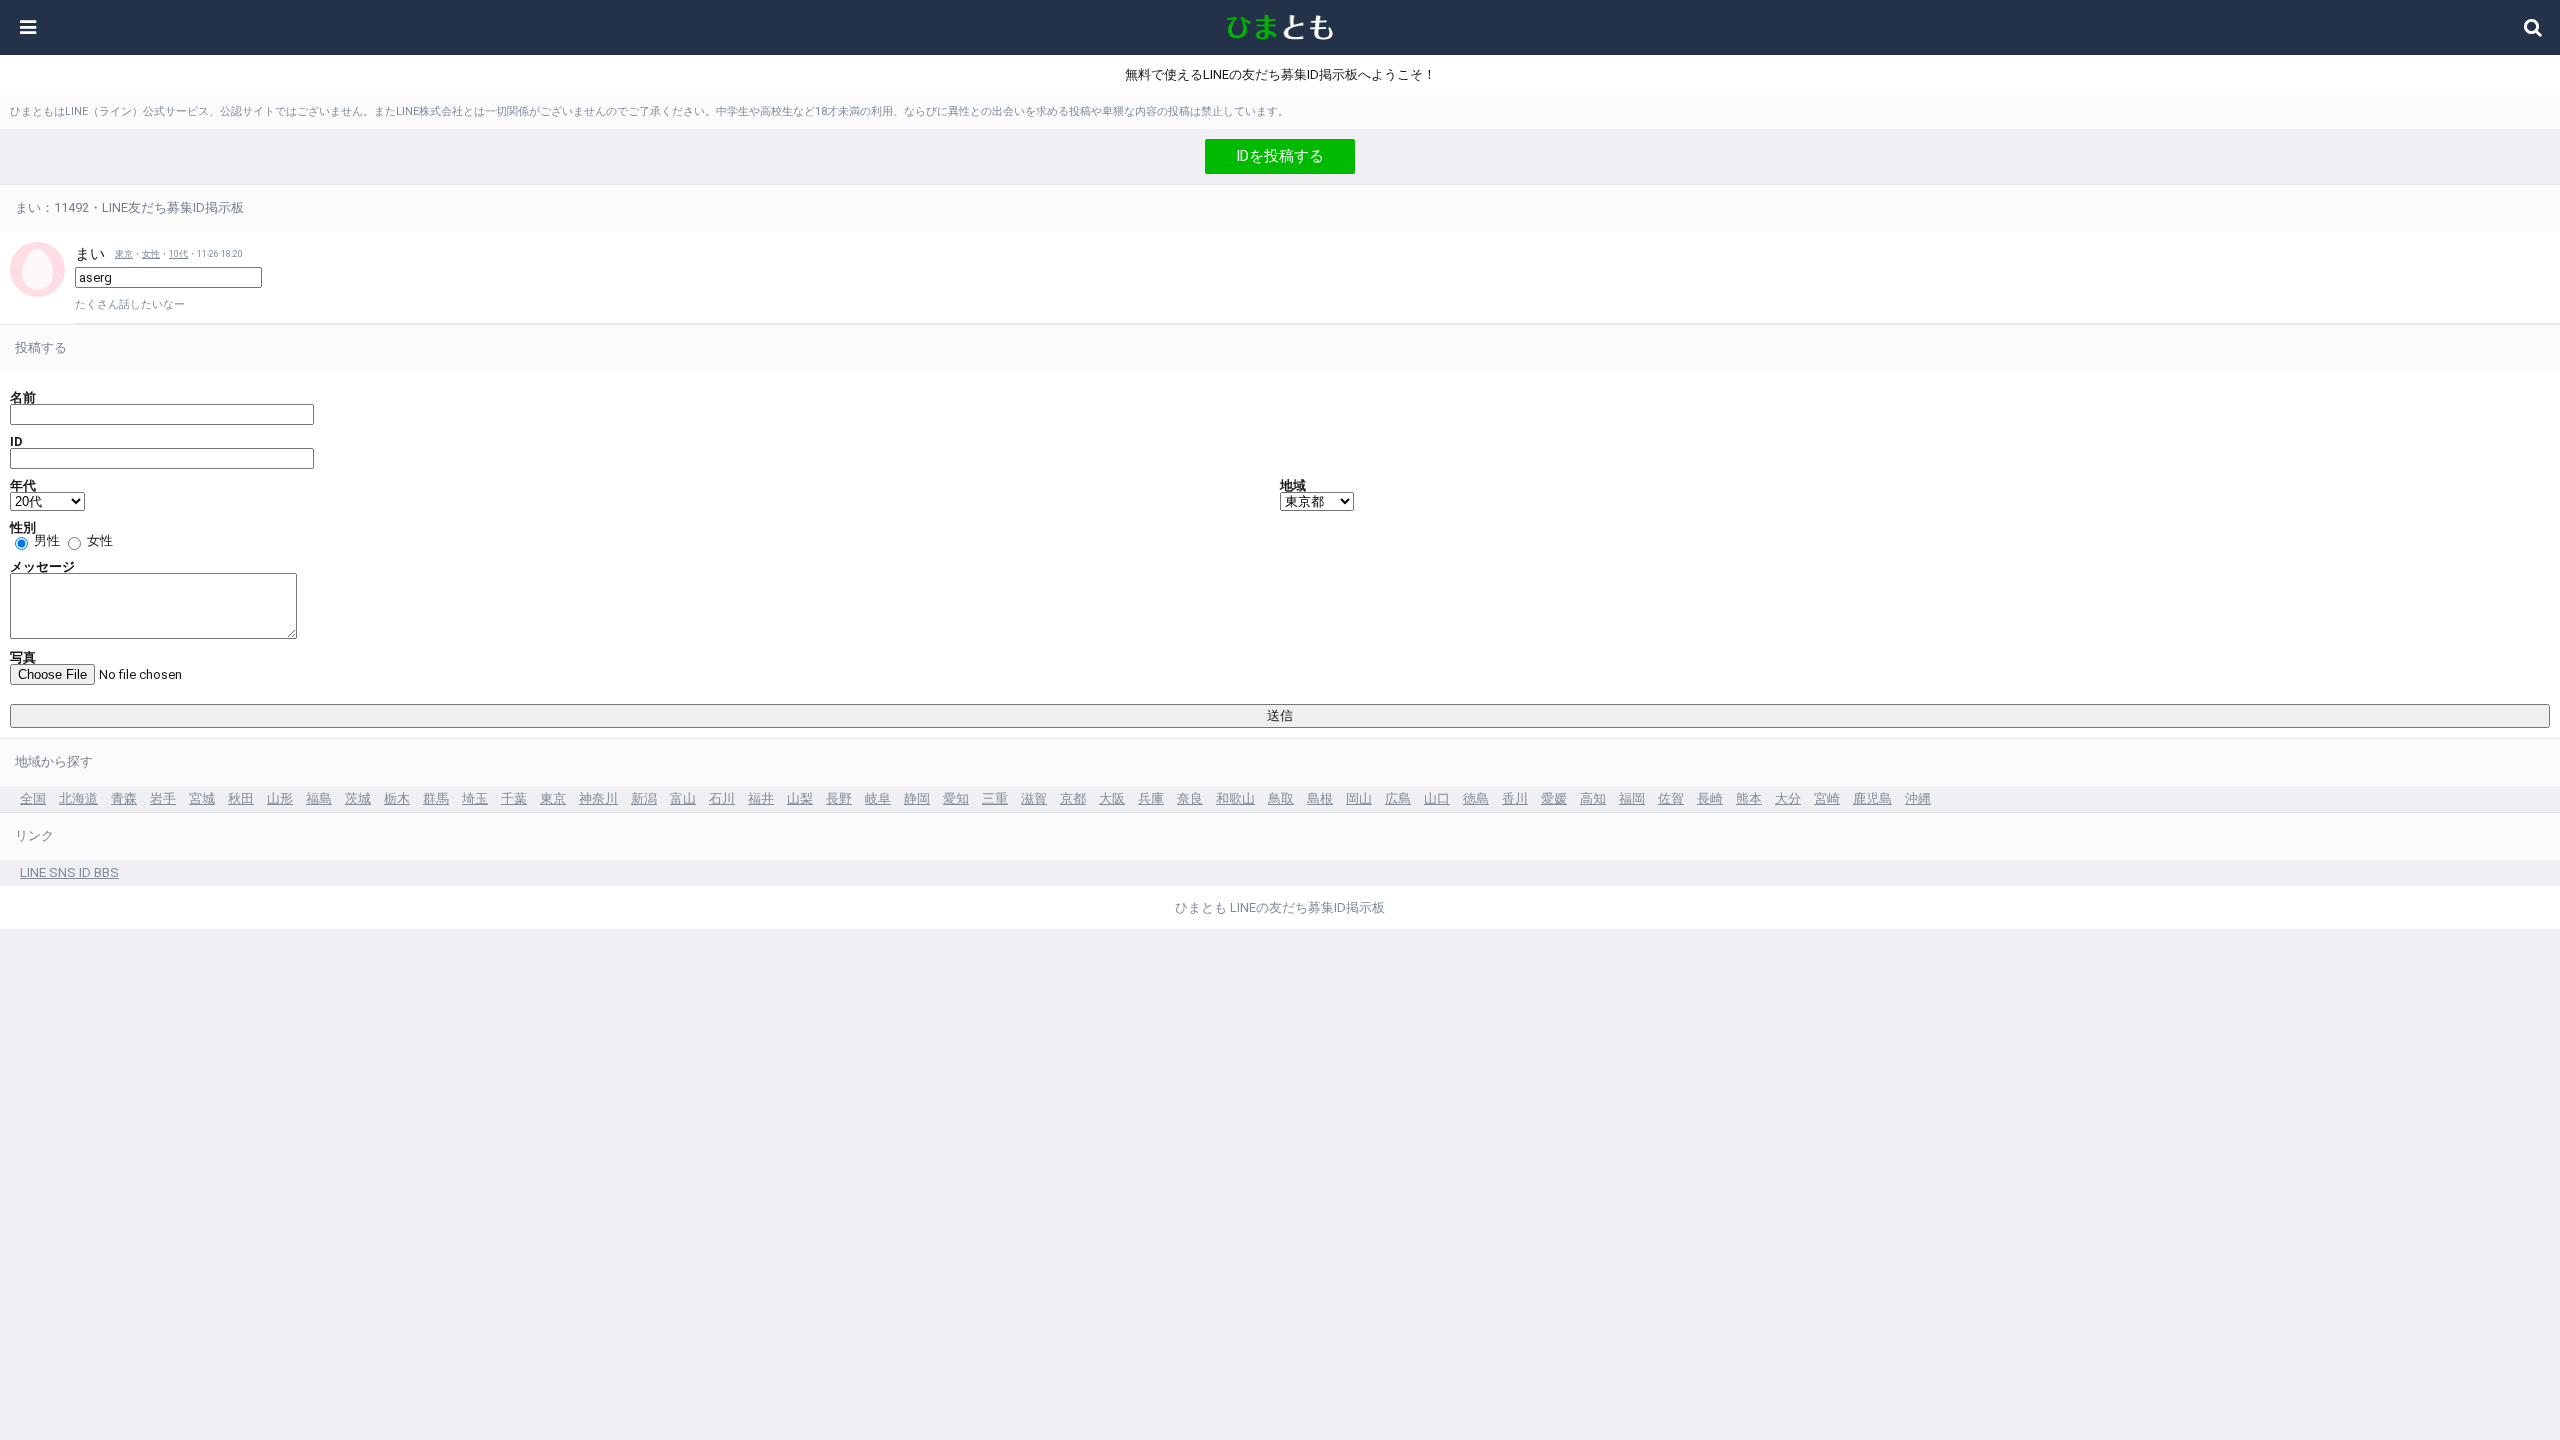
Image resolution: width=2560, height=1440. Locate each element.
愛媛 (1554, 798)
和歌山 (1235, 798)
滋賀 (1034, 798)
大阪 (1112, 798)
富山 (683, 798)
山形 (280, 798)
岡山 (1359, 798)
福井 (761, 798)
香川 (1515, 798)
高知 (1593, 798)
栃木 (397, 798)
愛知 (956, 798)
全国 (33, 798)
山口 (1437, 798)
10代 (178, 254)
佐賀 (1671, 798)
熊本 (1749, 798)
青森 (124, 798)
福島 (319, 798)
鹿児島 (1872, 798)
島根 (1320, 798)
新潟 (644, 798)
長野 (839, 798)
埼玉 (475, 798)
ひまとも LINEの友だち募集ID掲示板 (1280, 907)
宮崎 (1827, 798)
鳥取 (1281, 798)
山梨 (800, 798)
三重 (995, 798)
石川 (722, 798)
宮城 (202, 798)
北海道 (78, 798)
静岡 (917, 798)
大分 (1788, 798)
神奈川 (598, 798)
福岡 (1632, 798)
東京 (124, 254)
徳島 (1476, 798)
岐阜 (878, 798)
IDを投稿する (1280, 156)
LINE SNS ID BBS (69, 872)
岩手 (163, 798)
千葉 (514, 798)
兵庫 (1151, 798)
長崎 (1710, 798)
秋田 (241, 798)
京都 (1073, 798)
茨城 (358, 798)
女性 (151, 254)
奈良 (1190, 798)
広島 (1398, 798)
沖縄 (1918, 798)
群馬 (436, 798)
